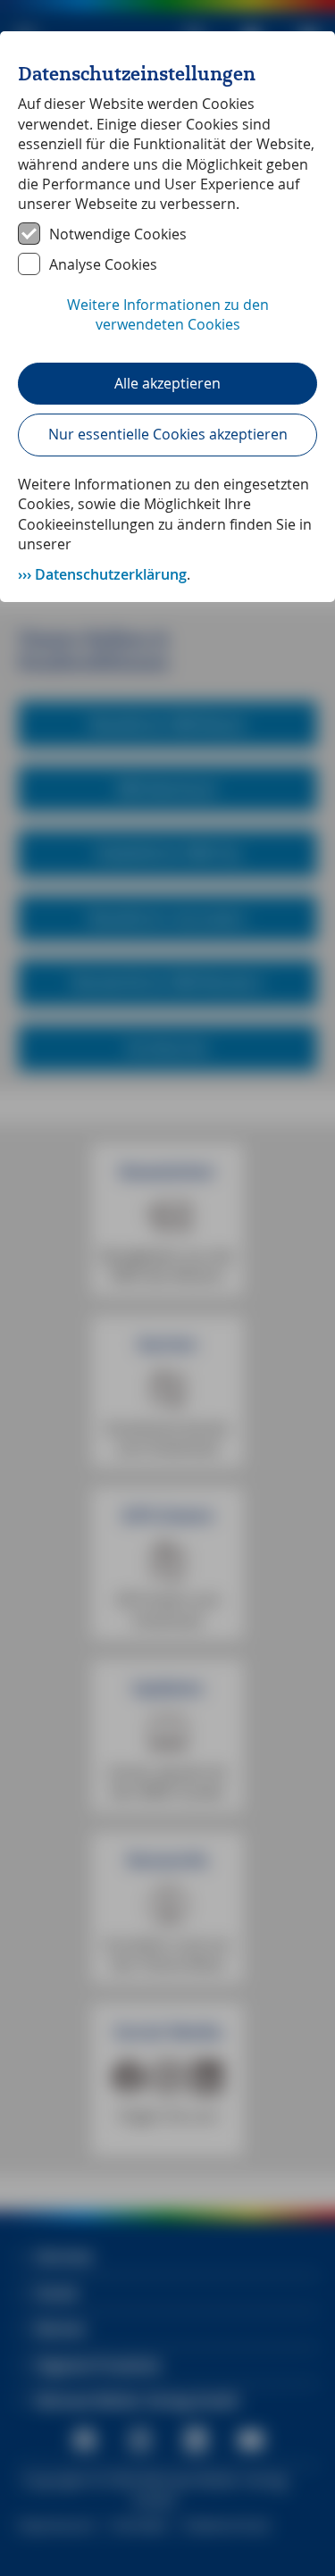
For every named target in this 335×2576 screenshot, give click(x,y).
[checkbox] (167, 234)
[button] (167, 324)
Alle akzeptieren (167, 383)
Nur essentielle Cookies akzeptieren (168, 434)
